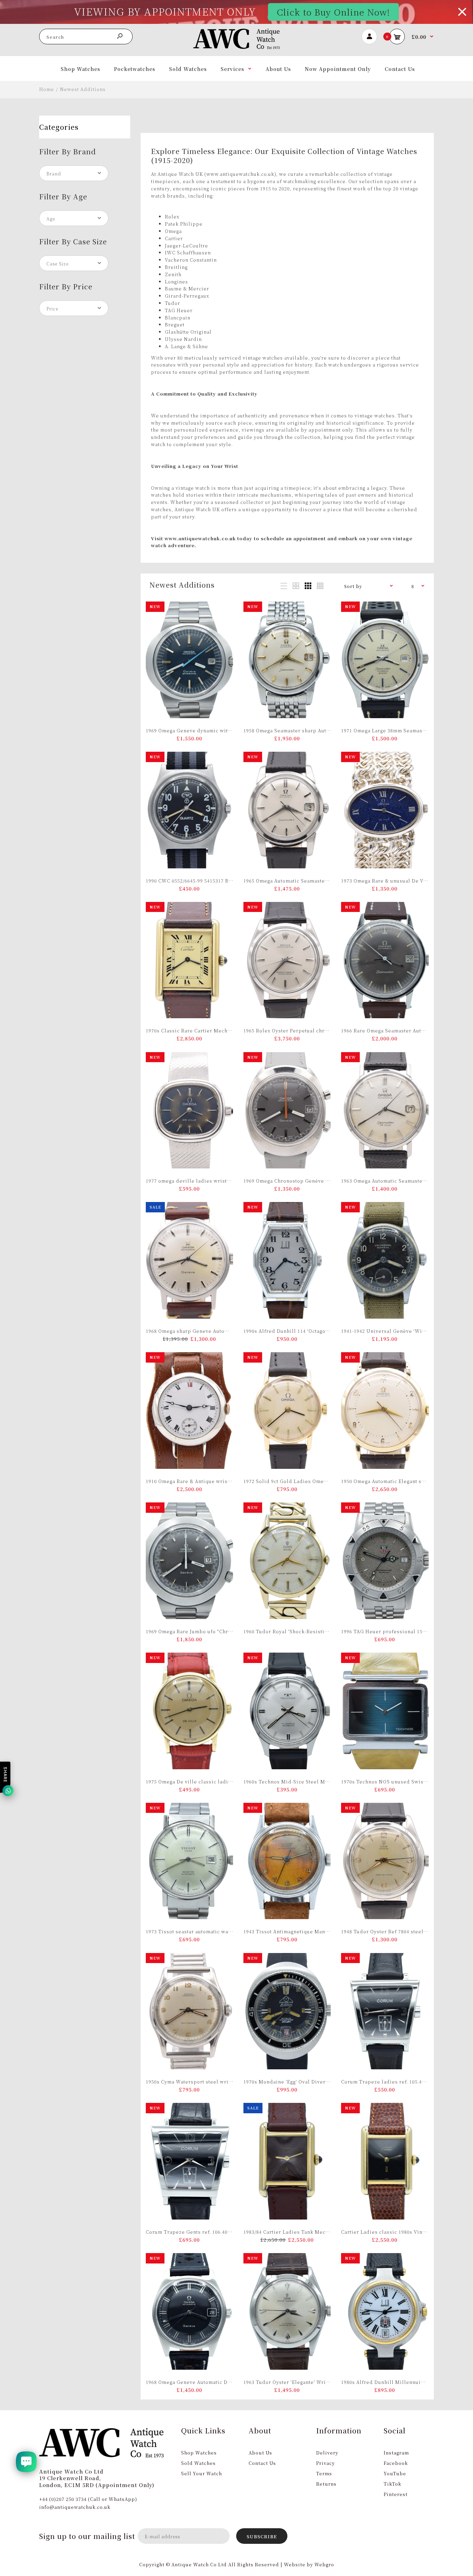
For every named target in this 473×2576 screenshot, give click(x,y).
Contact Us (262, 2463)
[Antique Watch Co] (237, 47)
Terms (324, 2473)
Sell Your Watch (202, 2473)
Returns (326, 2484)
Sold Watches (198, 2463)
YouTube (395, 2473)
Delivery (327, 2453)
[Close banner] (462, 12)
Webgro (324, 2564)
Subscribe (262, 2536)
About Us (260, 2453)
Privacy (325, 2463)
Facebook (396, 2463)
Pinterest (396, 2494)
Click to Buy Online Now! (333, 12)
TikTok (392, 2484)
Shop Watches (199, 2453)
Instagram (396, 2453)
